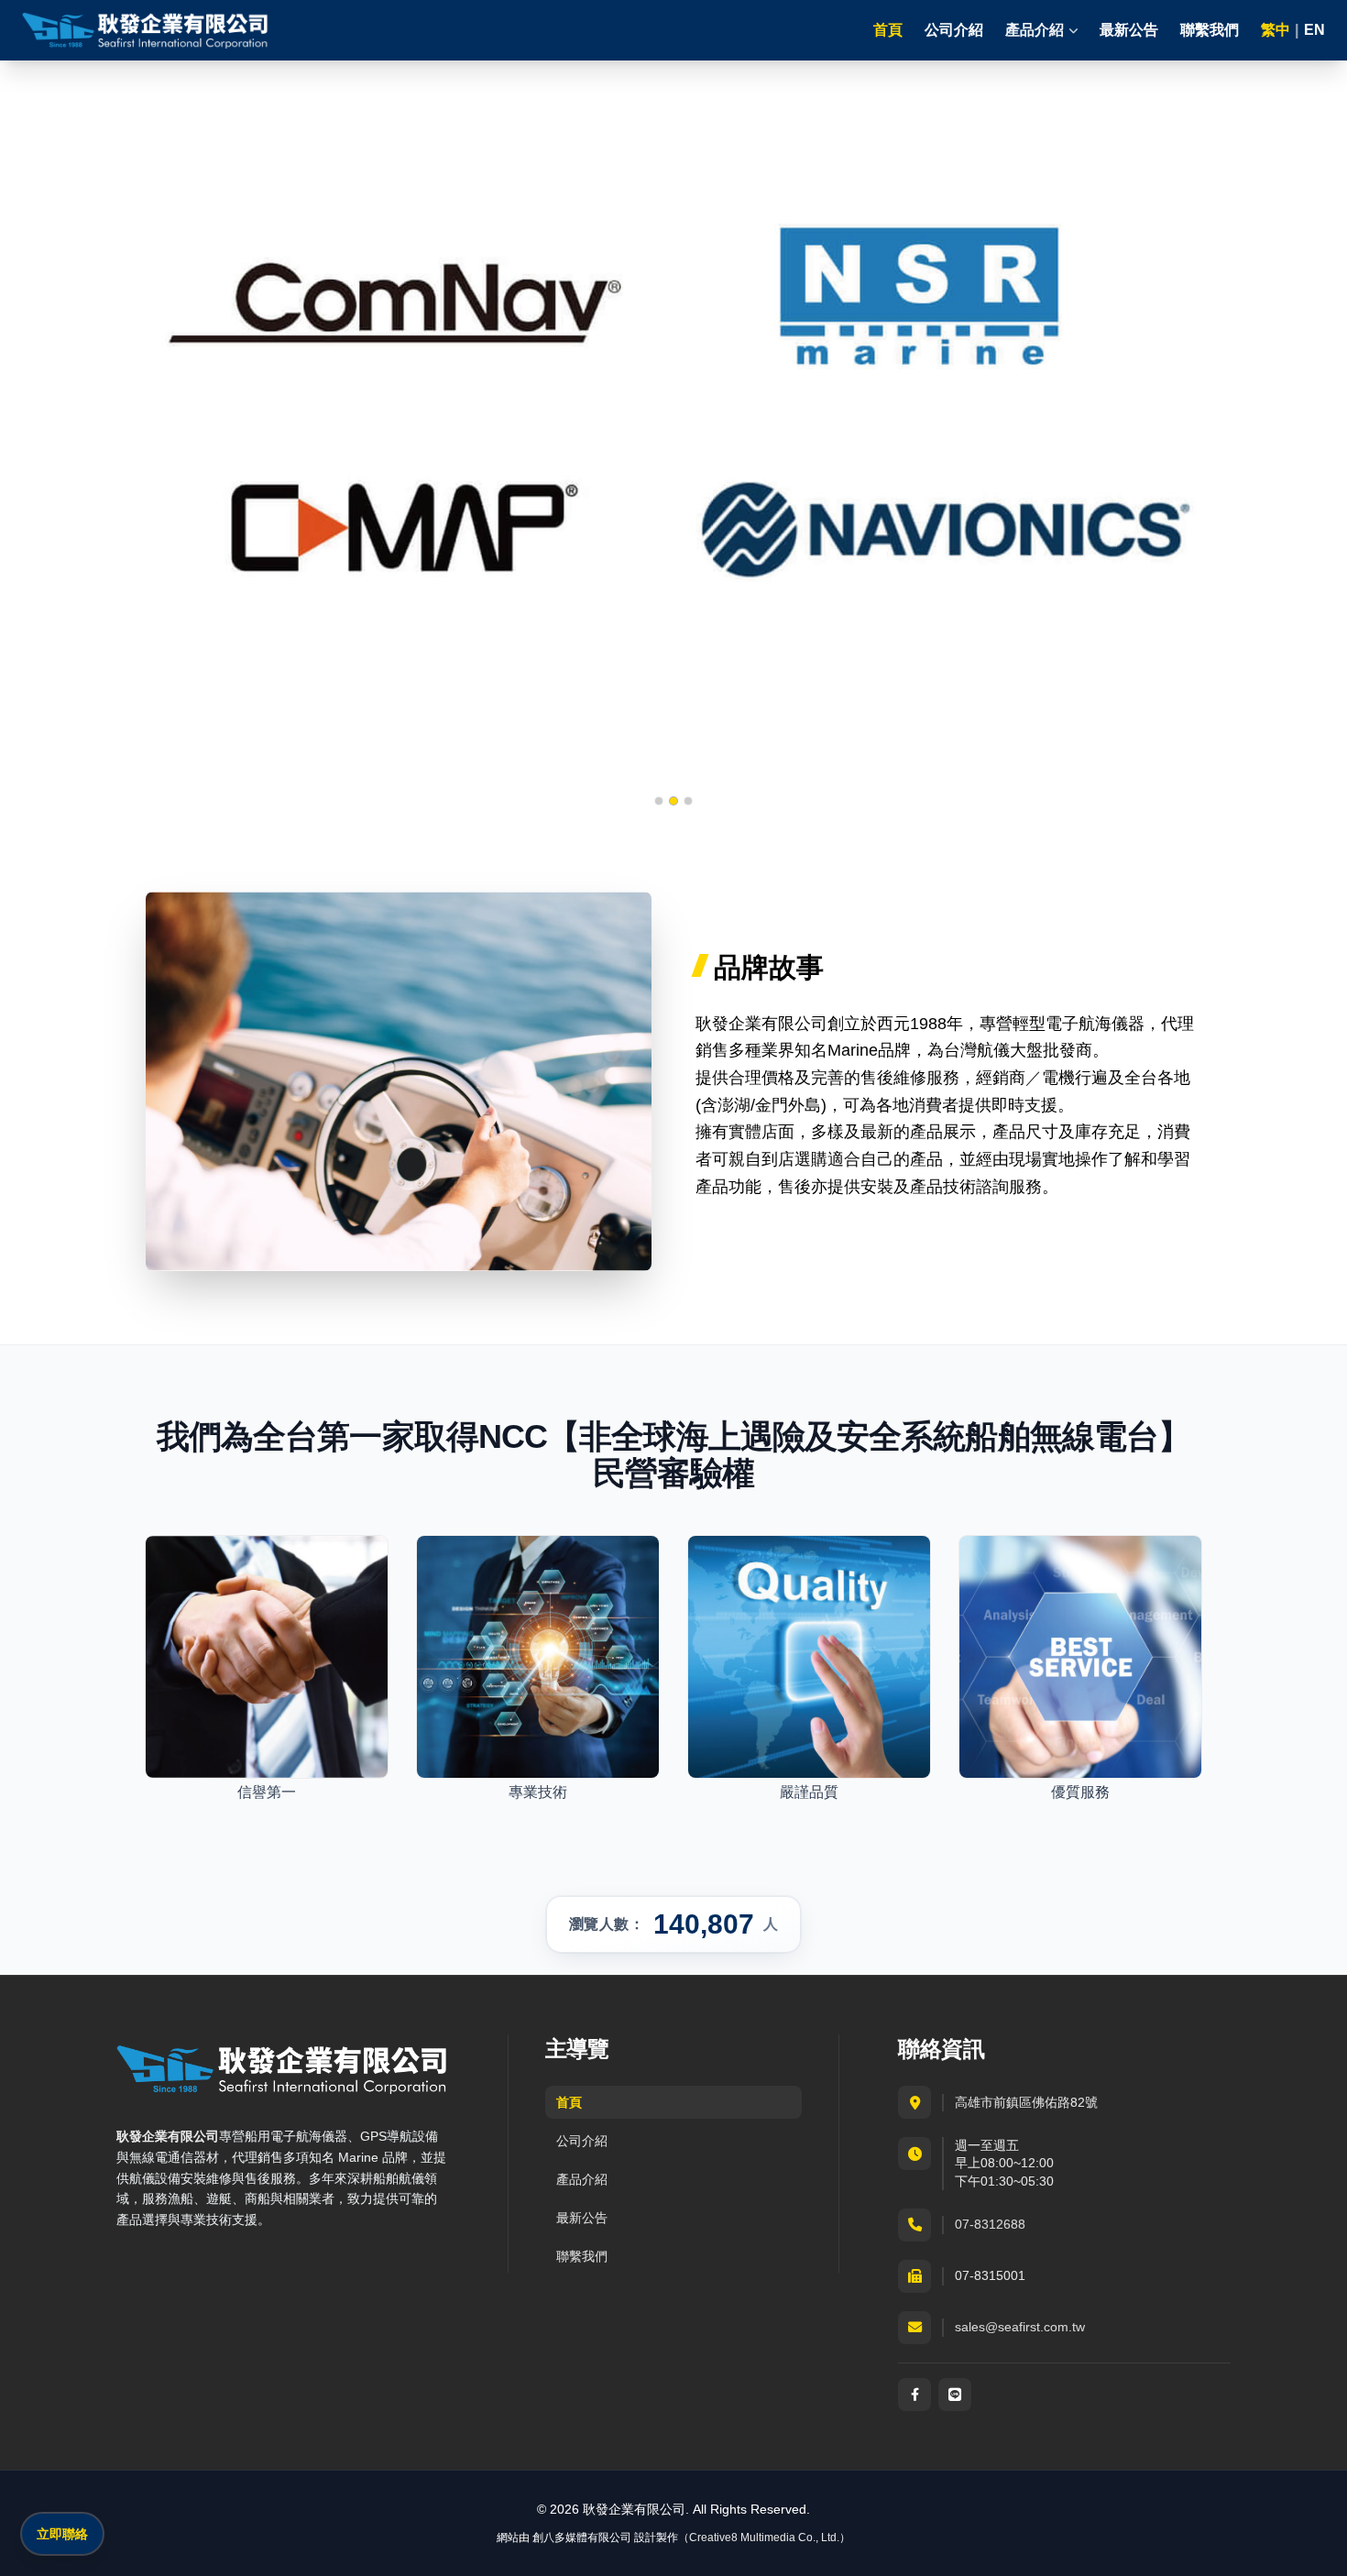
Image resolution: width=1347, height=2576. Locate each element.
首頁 (888, 30)
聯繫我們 (1210, 30)
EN (1314, 30)
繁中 (1276, 30)
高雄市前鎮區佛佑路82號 (1026, 2102)
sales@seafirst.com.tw (1020, 2327)
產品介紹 (582, 2179)
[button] (659, 801)
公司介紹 (954, 30)
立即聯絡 (62, 2534)
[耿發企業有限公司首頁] (146, 30)
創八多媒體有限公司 (582, 2538)
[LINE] (955, 2395)
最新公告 (1129, 30)
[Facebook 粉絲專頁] (914, 2395)
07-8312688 (990, 2224)
